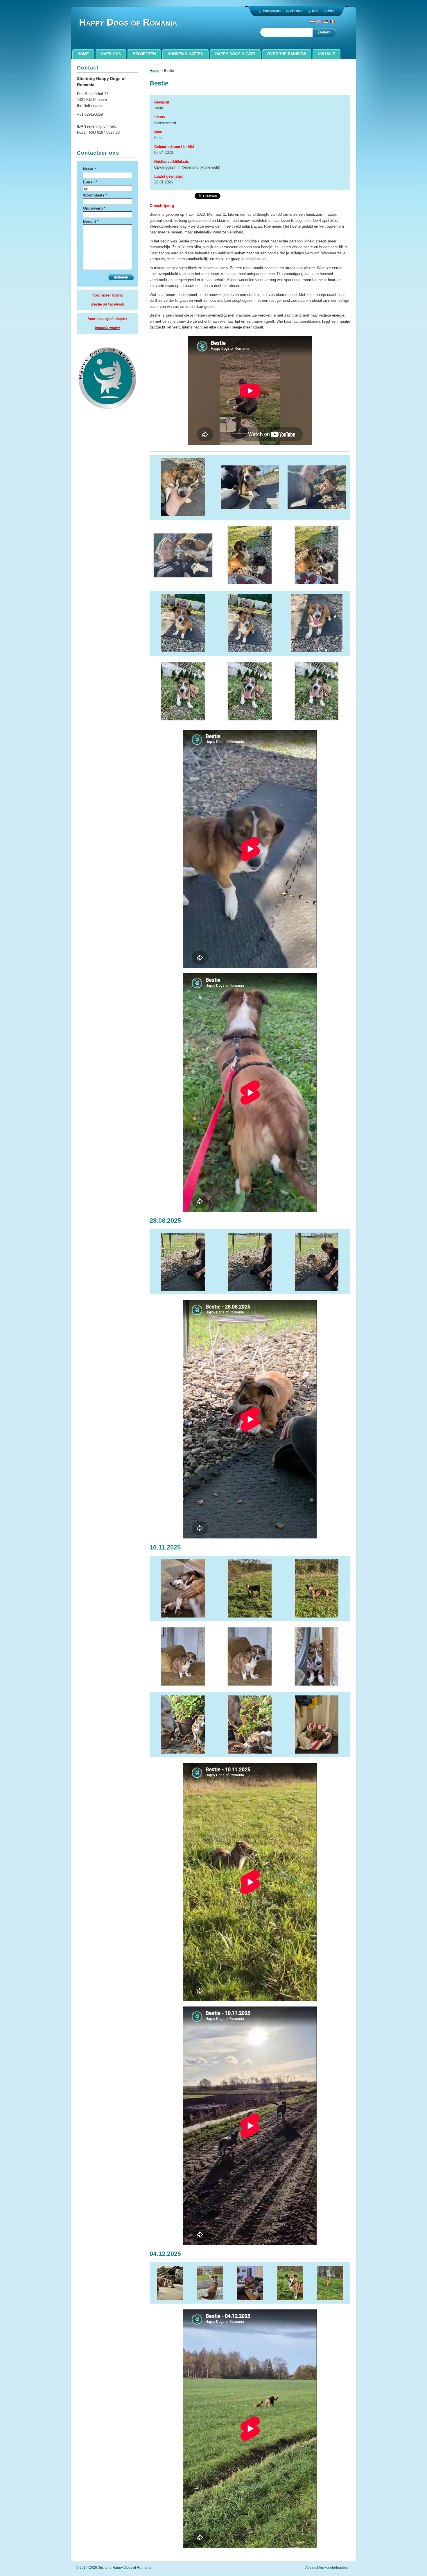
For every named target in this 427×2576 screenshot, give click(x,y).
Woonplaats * (95, 195)
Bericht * (91, 221)
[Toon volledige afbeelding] (183, 487)
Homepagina (272, 11)
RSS (315, 11)
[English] (319, 21)
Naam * (89, 169)
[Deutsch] (326, 21)
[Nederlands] (313, 21)
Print (331, 11)
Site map (296, 11)
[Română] (333, 21)
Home (154, 71)
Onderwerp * (94, 208)
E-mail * (90, 182)
